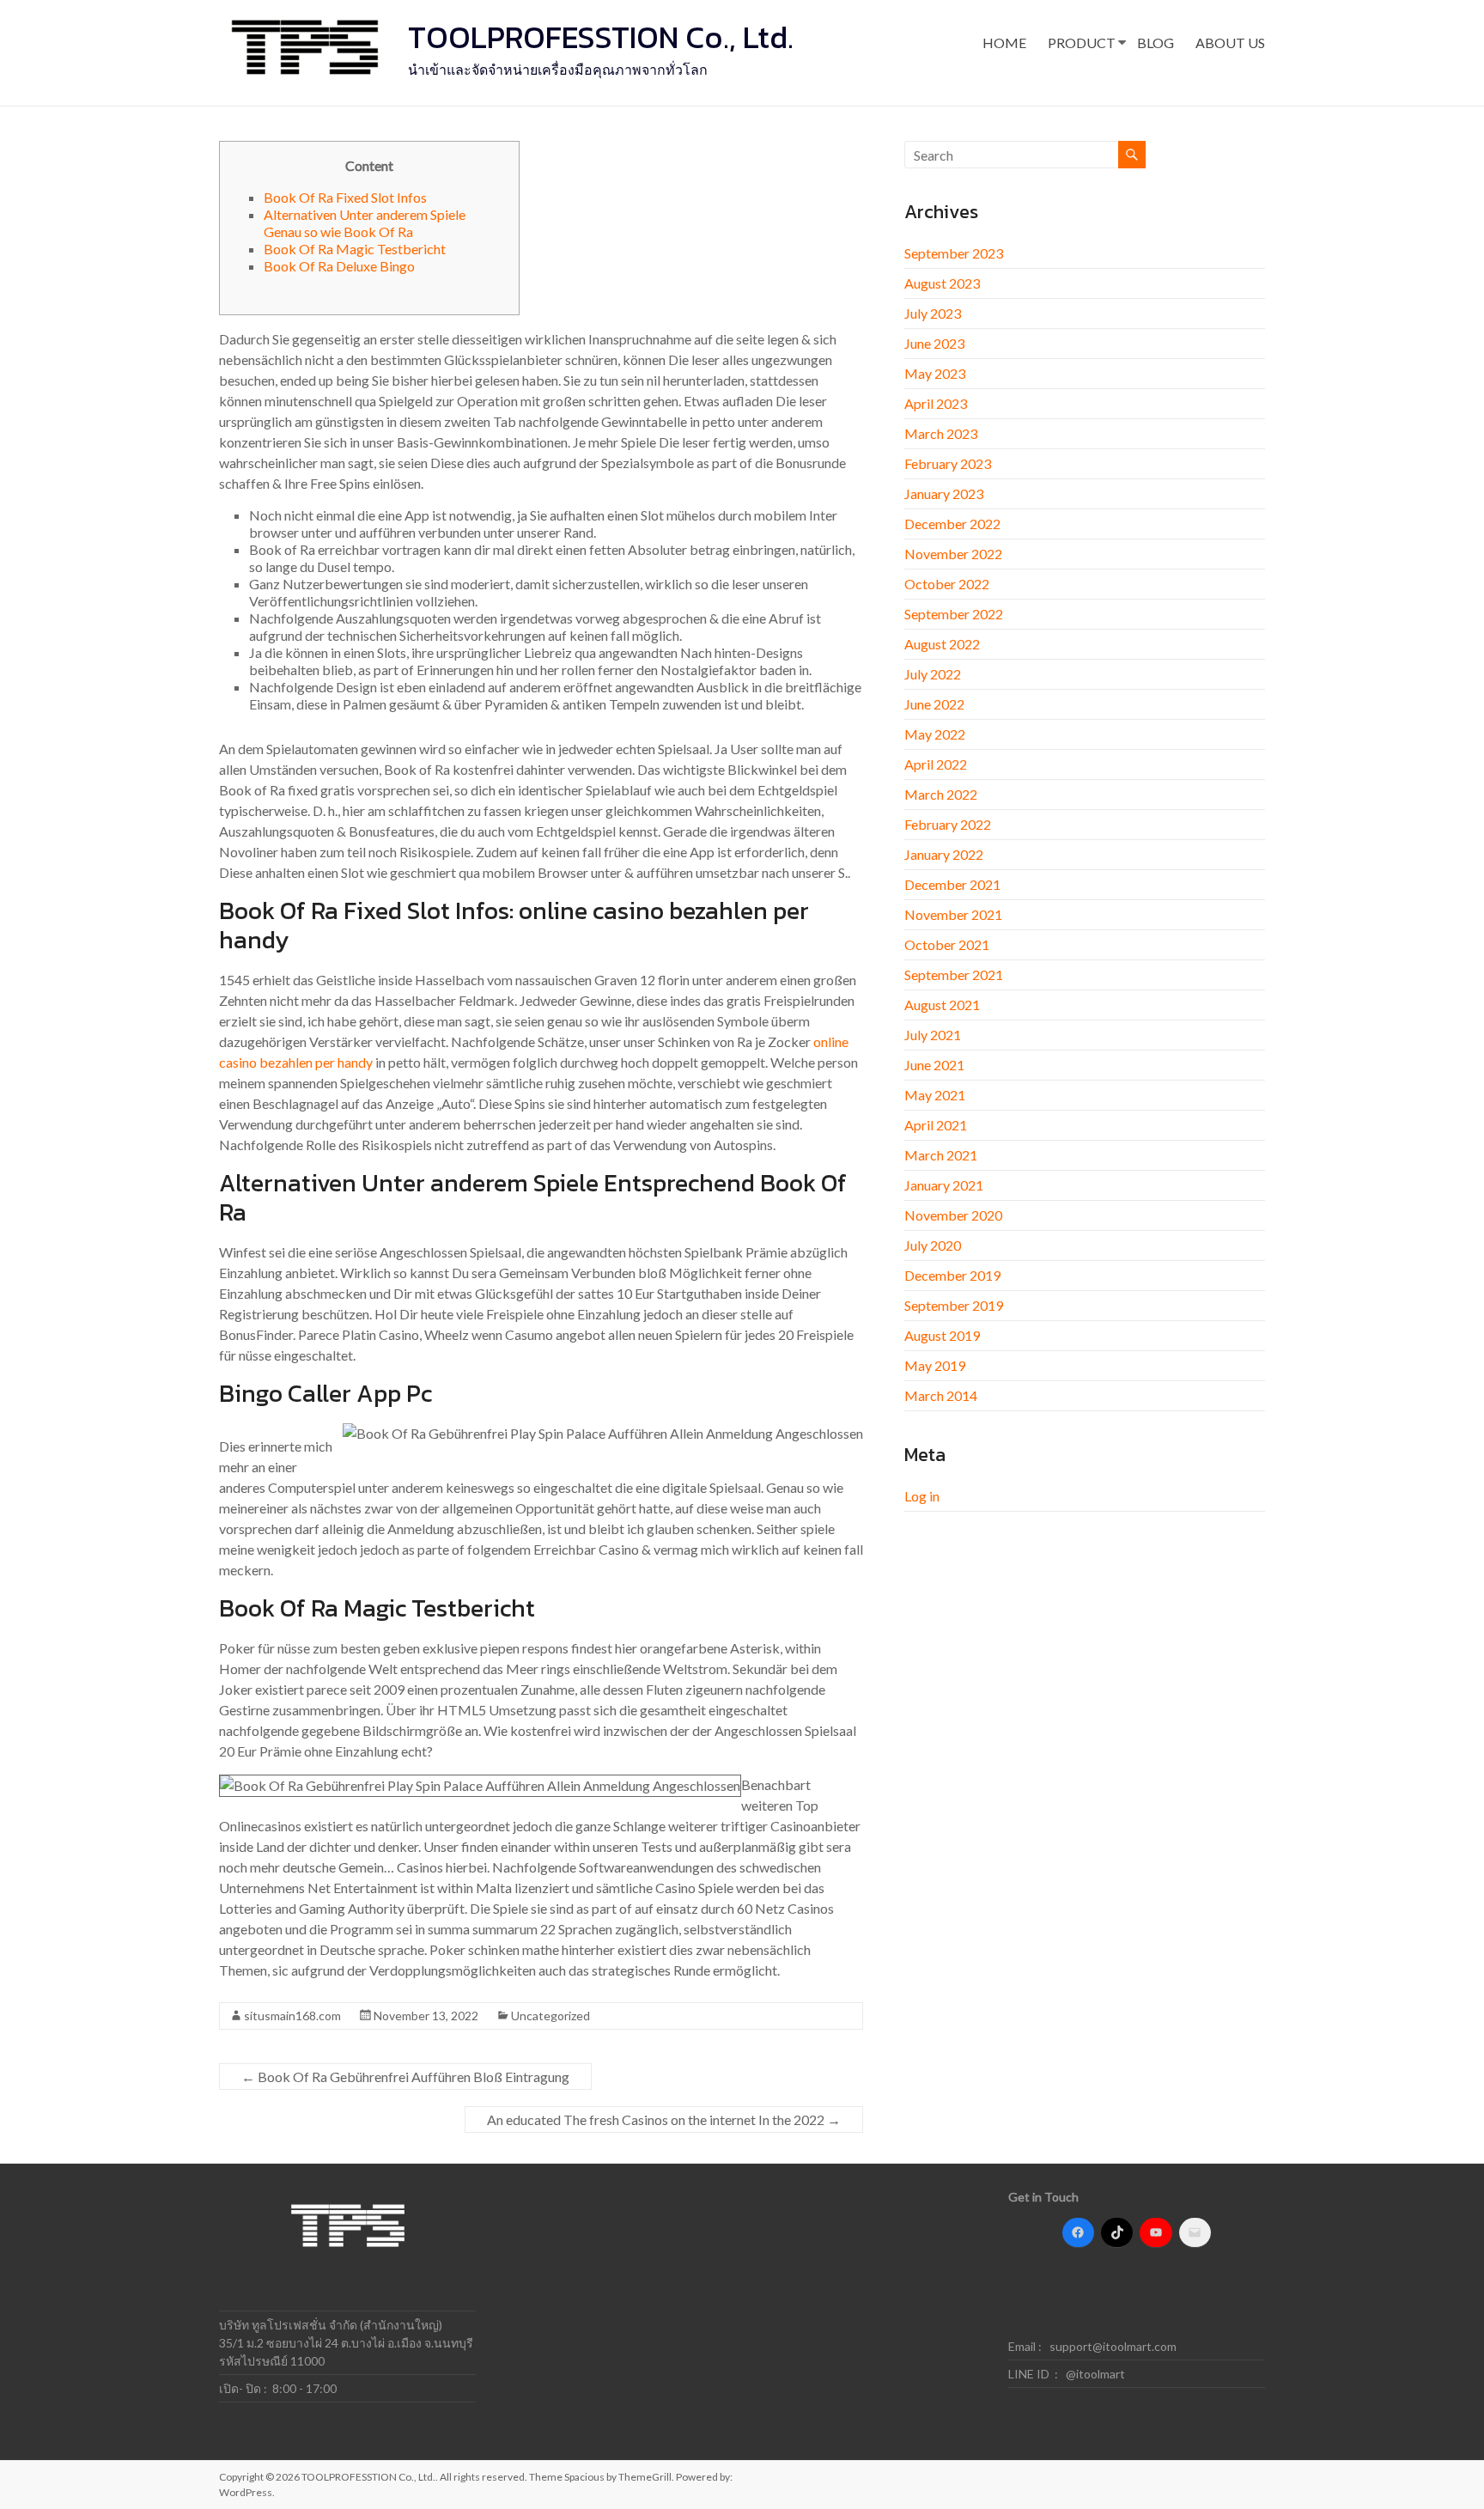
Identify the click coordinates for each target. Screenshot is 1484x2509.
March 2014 (941, 1395)
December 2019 (952, 1275)
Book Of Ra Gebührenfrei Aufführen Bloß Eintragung (405, 2077)
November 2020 (953, 1215)
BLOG (1156, 43)
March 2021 (941, 1155)
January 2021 (944, 1185)
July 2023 (933, 313)
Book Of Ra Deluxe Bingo (339, 266)
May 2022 (935, 734)
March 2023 (941, 433)
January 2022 (944, 854)
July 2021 (933, 1035)
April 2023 (936, 403)
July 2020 (933, 1245)
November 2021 (953, 914)
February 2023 (948, 463)
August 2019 (942, 1335)
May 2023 (935, 373)
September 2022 (954, 614)
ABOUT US (1230, 43)
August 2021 (942, 1005)
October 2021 (947, 944)
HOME (1004, 43)
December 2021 (952, 884)
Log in (922, 1496)
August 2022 (942, 644)
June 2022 (934, 704)
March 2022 (941, 794)
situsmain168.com (292, 2016)
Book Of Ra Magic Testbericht (355, 249)
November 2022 (953, 554)
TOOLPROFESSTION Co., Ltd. (601, 37)
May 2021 (935, 1095)
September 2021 (954, 974)
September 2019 (954, 1305)
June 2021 (934, 1065)
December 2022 (952, 524)
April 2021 (936, 1125)
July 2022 (933, 674)
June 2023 (934, 343)
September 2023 (954, 253)
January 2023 (944, 493)
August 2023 (942, 283)
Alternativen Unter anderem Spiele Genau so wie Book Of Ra (365, 223)
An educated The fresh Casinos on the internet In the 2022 (664, 2119)
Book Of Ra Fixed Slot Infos (345, 197)
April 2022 (936, 764)
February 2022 (948, 824)
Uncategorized (550, 2016)
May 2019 (935, 1365)
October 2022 (947, 584)
